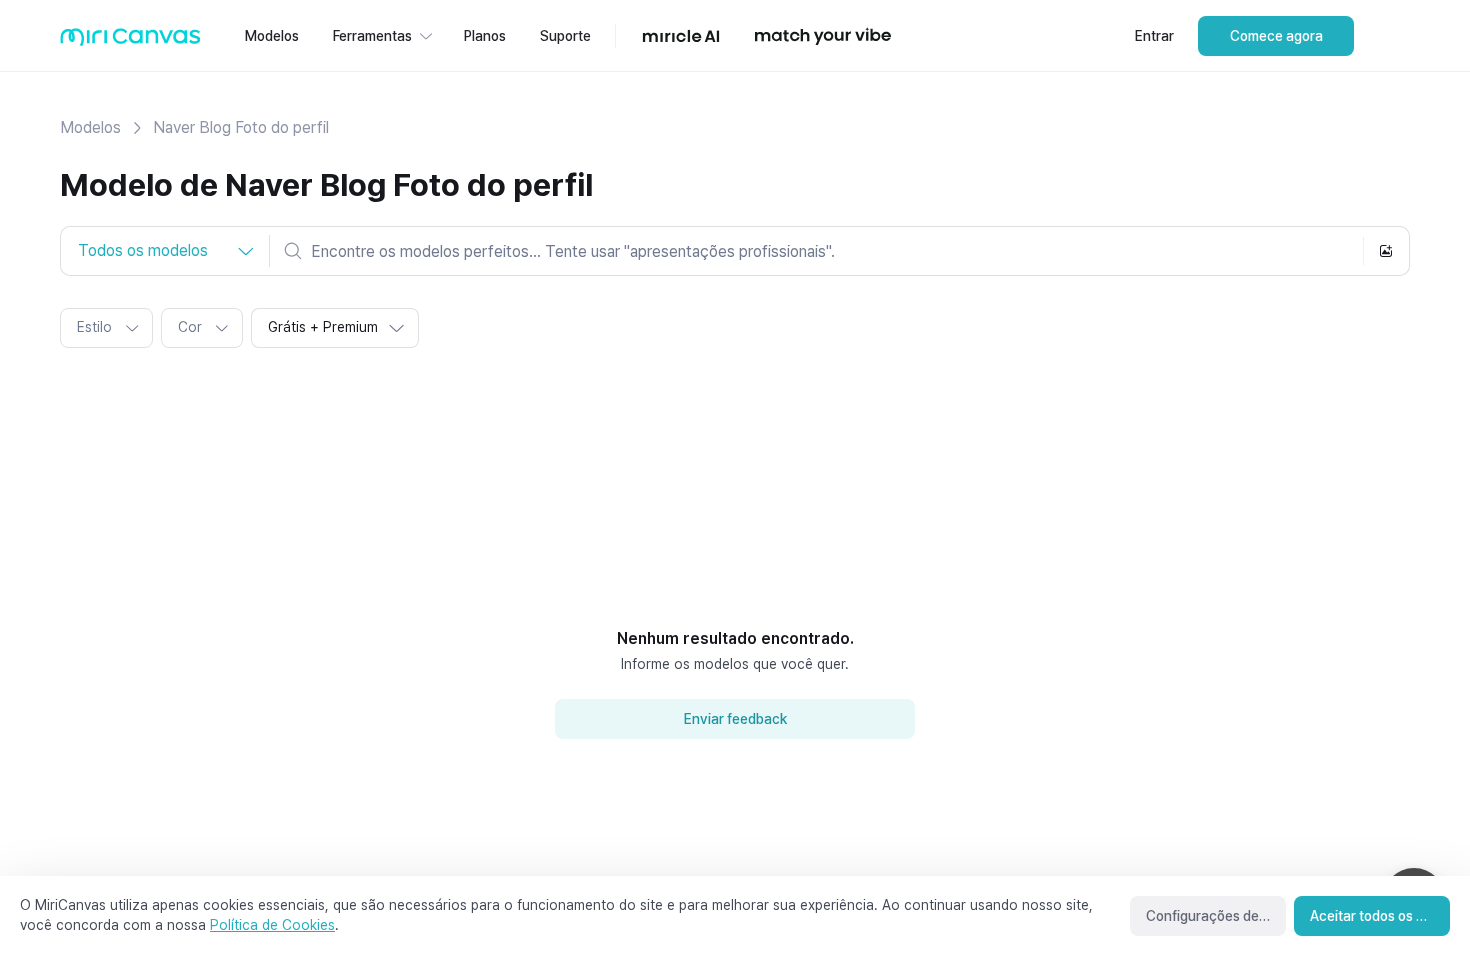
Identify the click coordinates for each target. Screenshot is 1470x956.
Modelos (90, 127)
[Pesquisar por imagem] (1386, 251)
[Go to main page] (130, 41)
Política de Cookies (272, 925)
